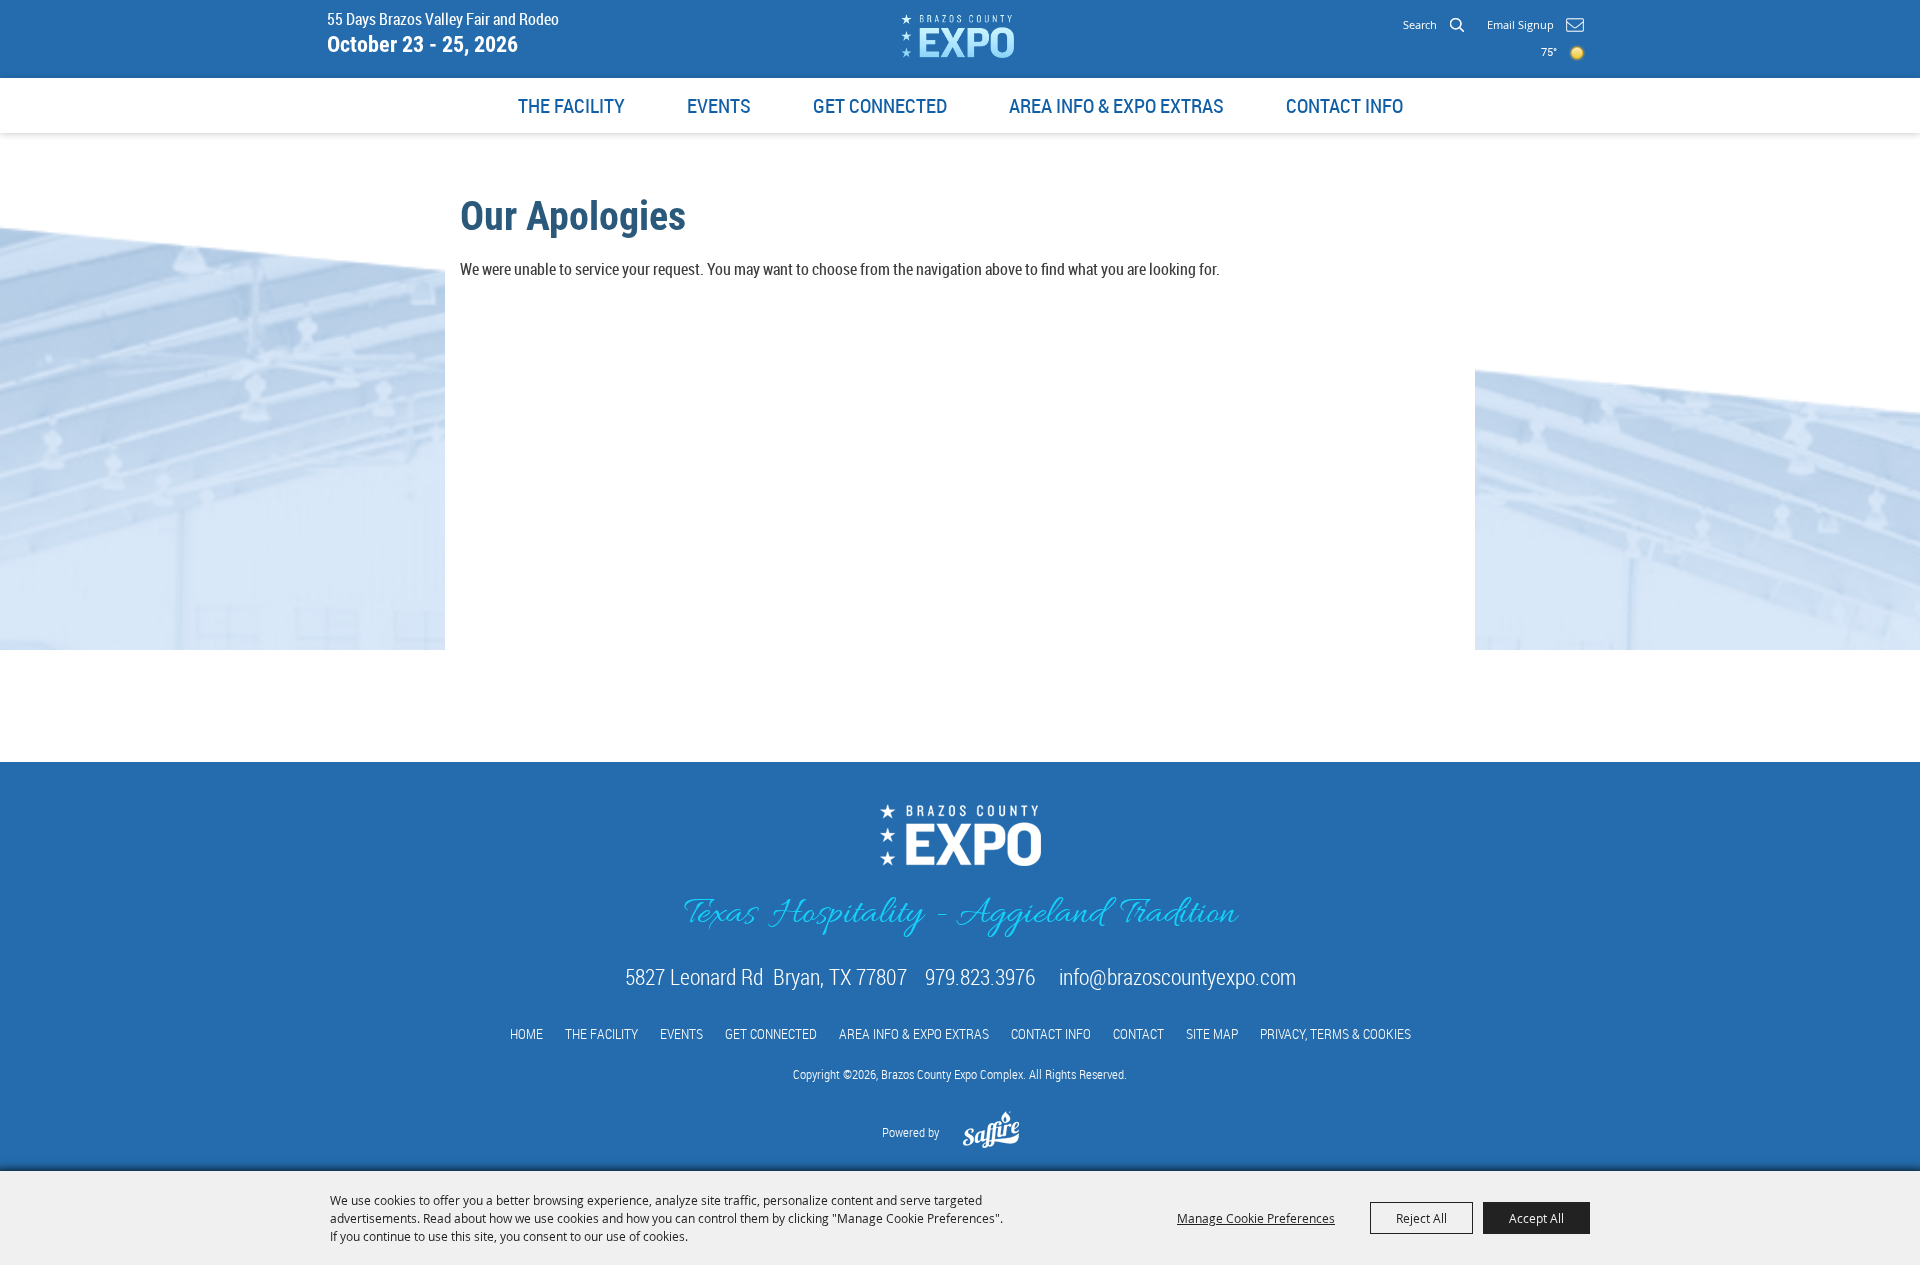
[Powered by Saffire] (991, 1140)
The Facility (571, 105)
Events (719, 105)
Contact (1138, 1033)
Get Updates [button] (1574, 25)
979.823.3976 (980, 976)
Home (526, 1033)
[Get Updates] (1536, 25)
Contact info (1344, 105)
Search (1456, 24)
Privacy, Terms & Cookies (1335, 1033)
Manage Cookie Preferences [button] (1256, 1218)
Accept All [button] (1536, 1218)
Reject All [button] (1421, 1218)
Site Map (1212, 1033)
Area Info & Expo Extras (1116, 105)
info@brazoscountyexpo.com (1177, 976)
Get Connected (880, 105)
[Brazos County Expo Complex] (957, 36)
